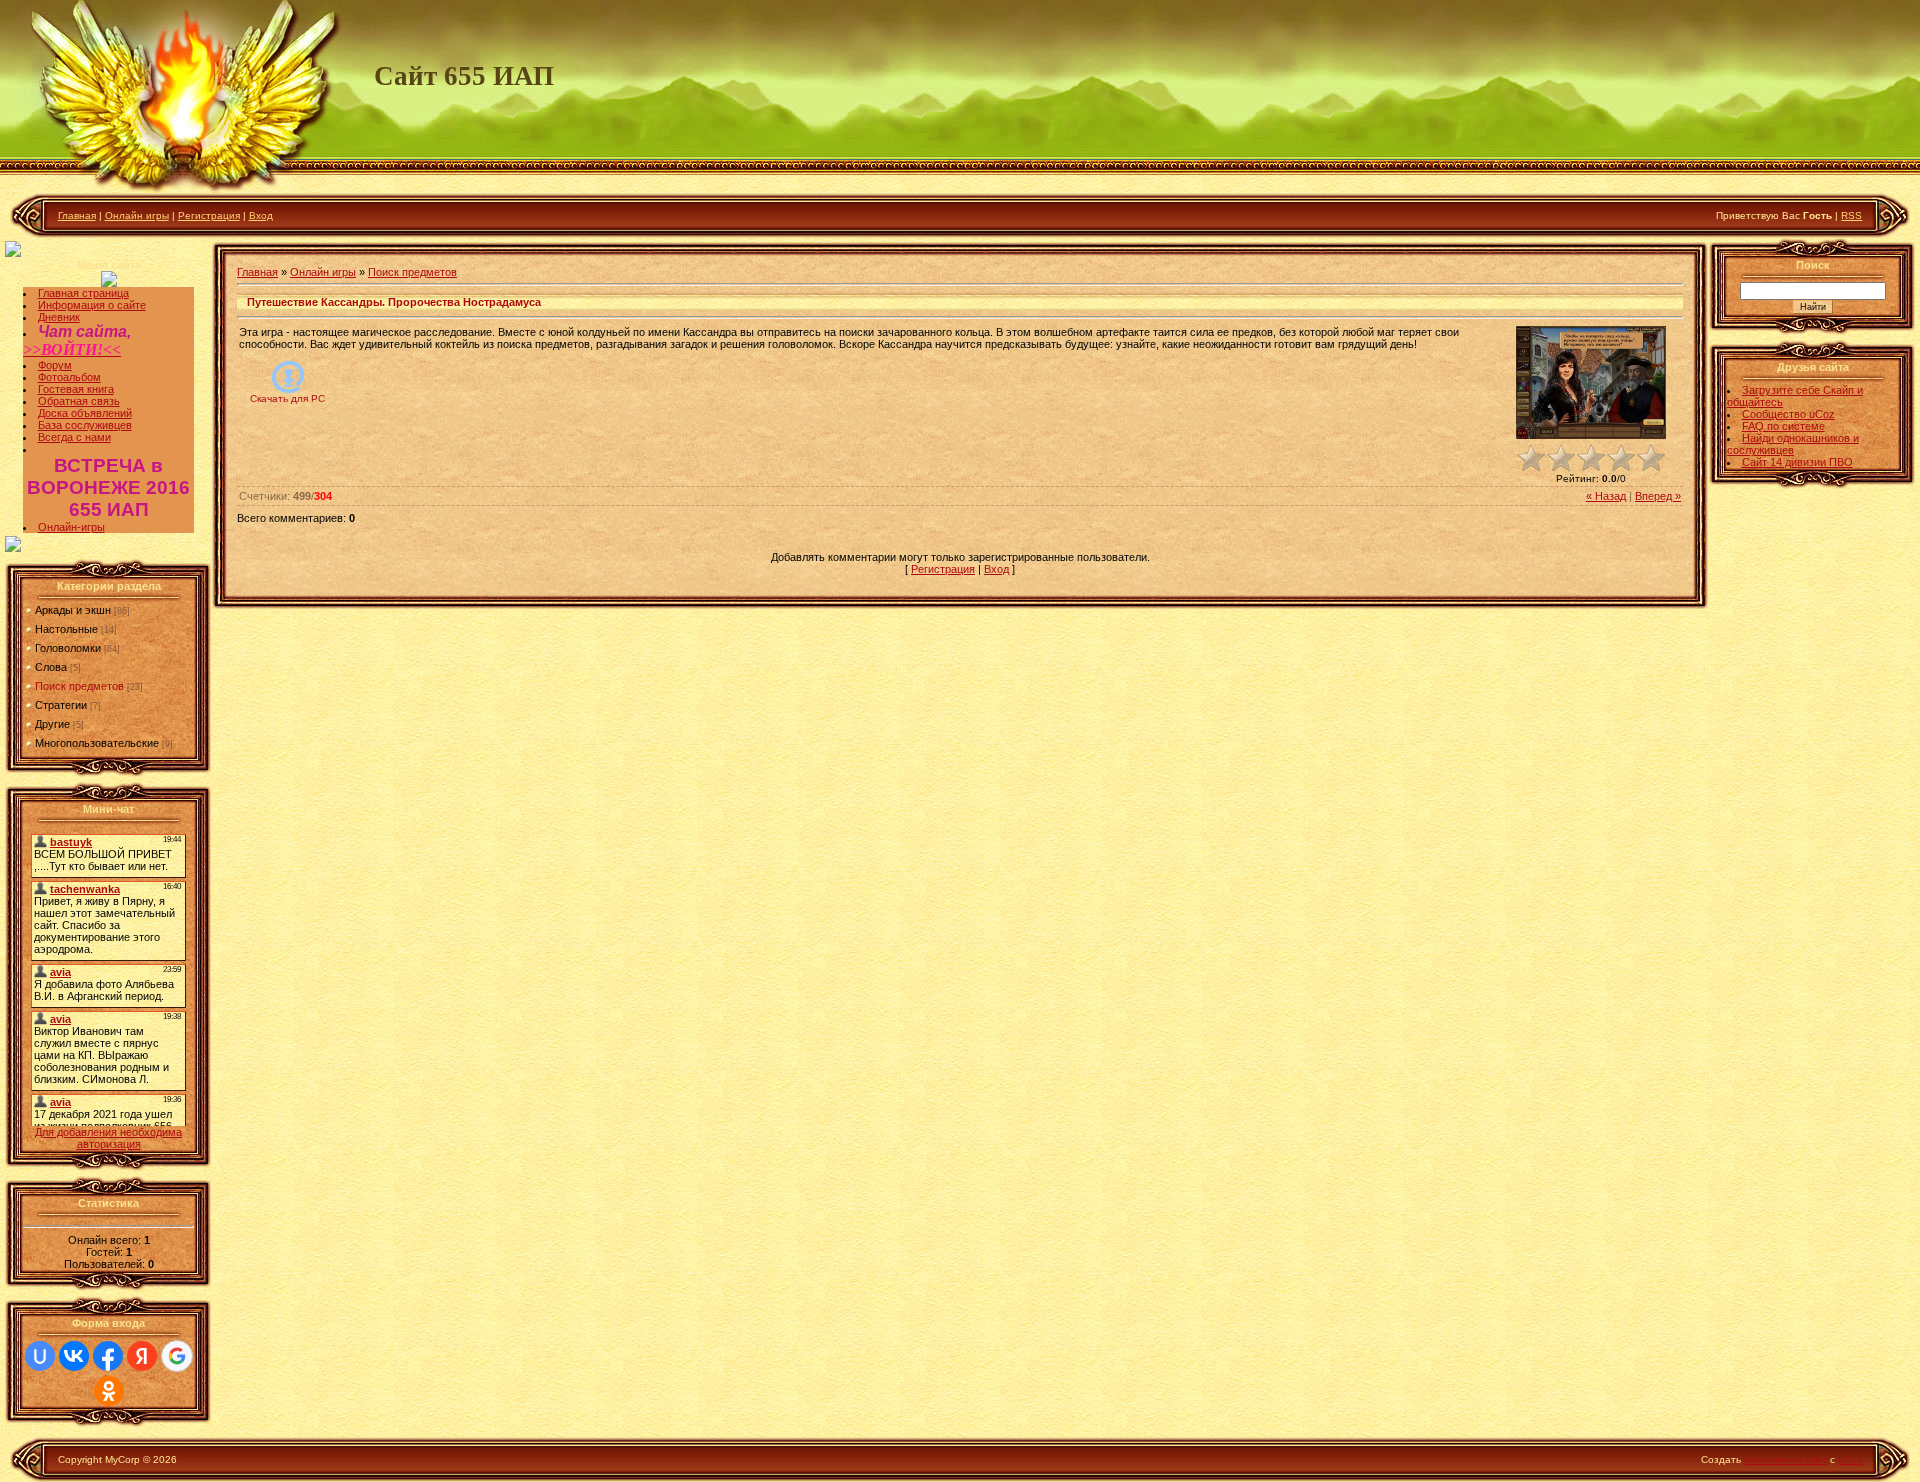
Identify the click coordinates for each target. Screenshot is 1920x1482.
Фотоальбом (69, 377)
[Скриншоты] (1591, 382)
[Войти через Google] (177, 1356)
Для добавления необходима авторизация (108, 1138)
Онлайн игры (137, 215)
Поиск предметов (79, 686)
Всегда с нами (74, 437)
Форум (55, 365)
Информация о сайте (92, 305)
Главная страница (83, 293)
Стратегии (61, 705)
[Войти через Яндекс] (142, 1356)
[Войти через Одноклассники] (109, 1391)
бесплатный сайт (1785, 1459)
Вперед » (1658, 496)
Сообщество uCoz (1788, 414)
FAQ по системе (1783, 426)
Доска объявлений (85, 413)
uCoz (1850, 1459)
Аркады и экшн (73, 610)
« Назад (1606, 496)
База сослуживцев (85, 425)
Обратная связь (79, 401)
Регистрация (209, 215)
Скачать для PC (287, 398)
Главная (77, 215)
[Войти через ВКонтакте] (74, 1356)
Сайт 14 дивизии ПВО (1797, 462)
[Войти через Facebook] (108, 1356)
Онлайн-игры (71, 527)
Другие (52, 724)
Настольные (66, 629)
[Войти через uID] (40, 1356)
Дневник (59, 317)
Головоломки (68, 648)
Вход (261, 215)
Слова (51, 667)
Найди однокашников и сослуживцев (1793, 444)
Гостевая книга (76, 389)
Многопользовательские (97, 743)
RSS (1851, 215)
